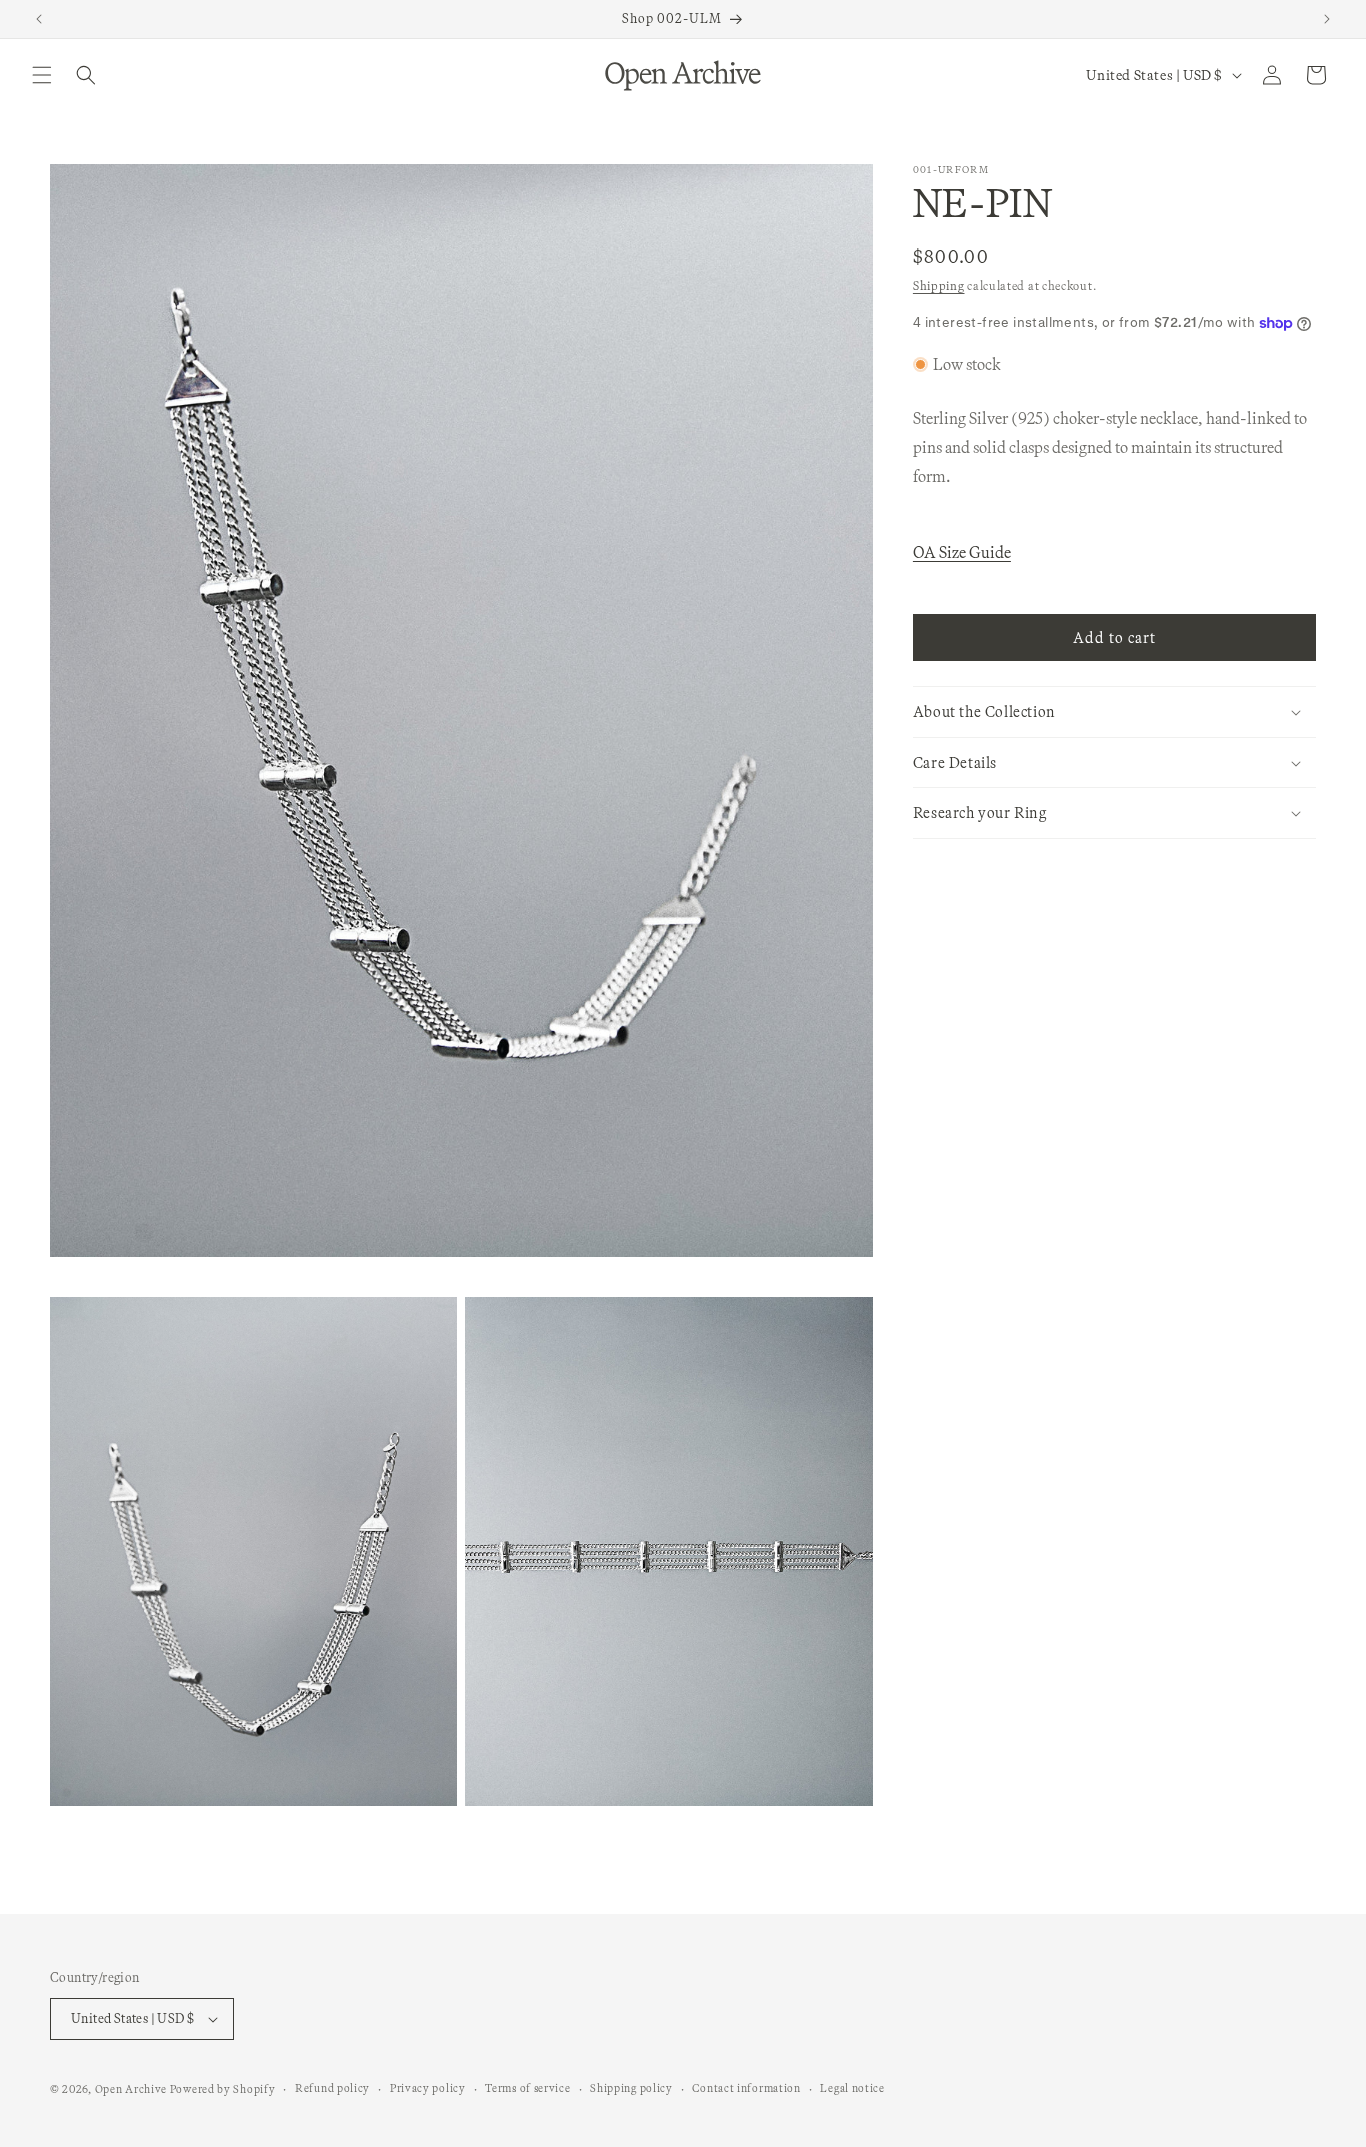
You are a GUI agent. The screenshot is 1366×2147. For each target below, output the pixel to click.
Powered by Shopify (223, 2089)
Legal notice (852, 2088)
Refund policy (332, 2088)
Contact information (746, 2088)
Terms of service (527, 2088)
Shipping (939, 285)
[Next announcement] (1327, 19)
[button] (42, 75)
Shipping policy (631, 2088)
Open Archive (131, 2089)
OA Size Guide (962, 552)
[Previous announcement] (39, 19)
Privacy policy (428, 2088)
